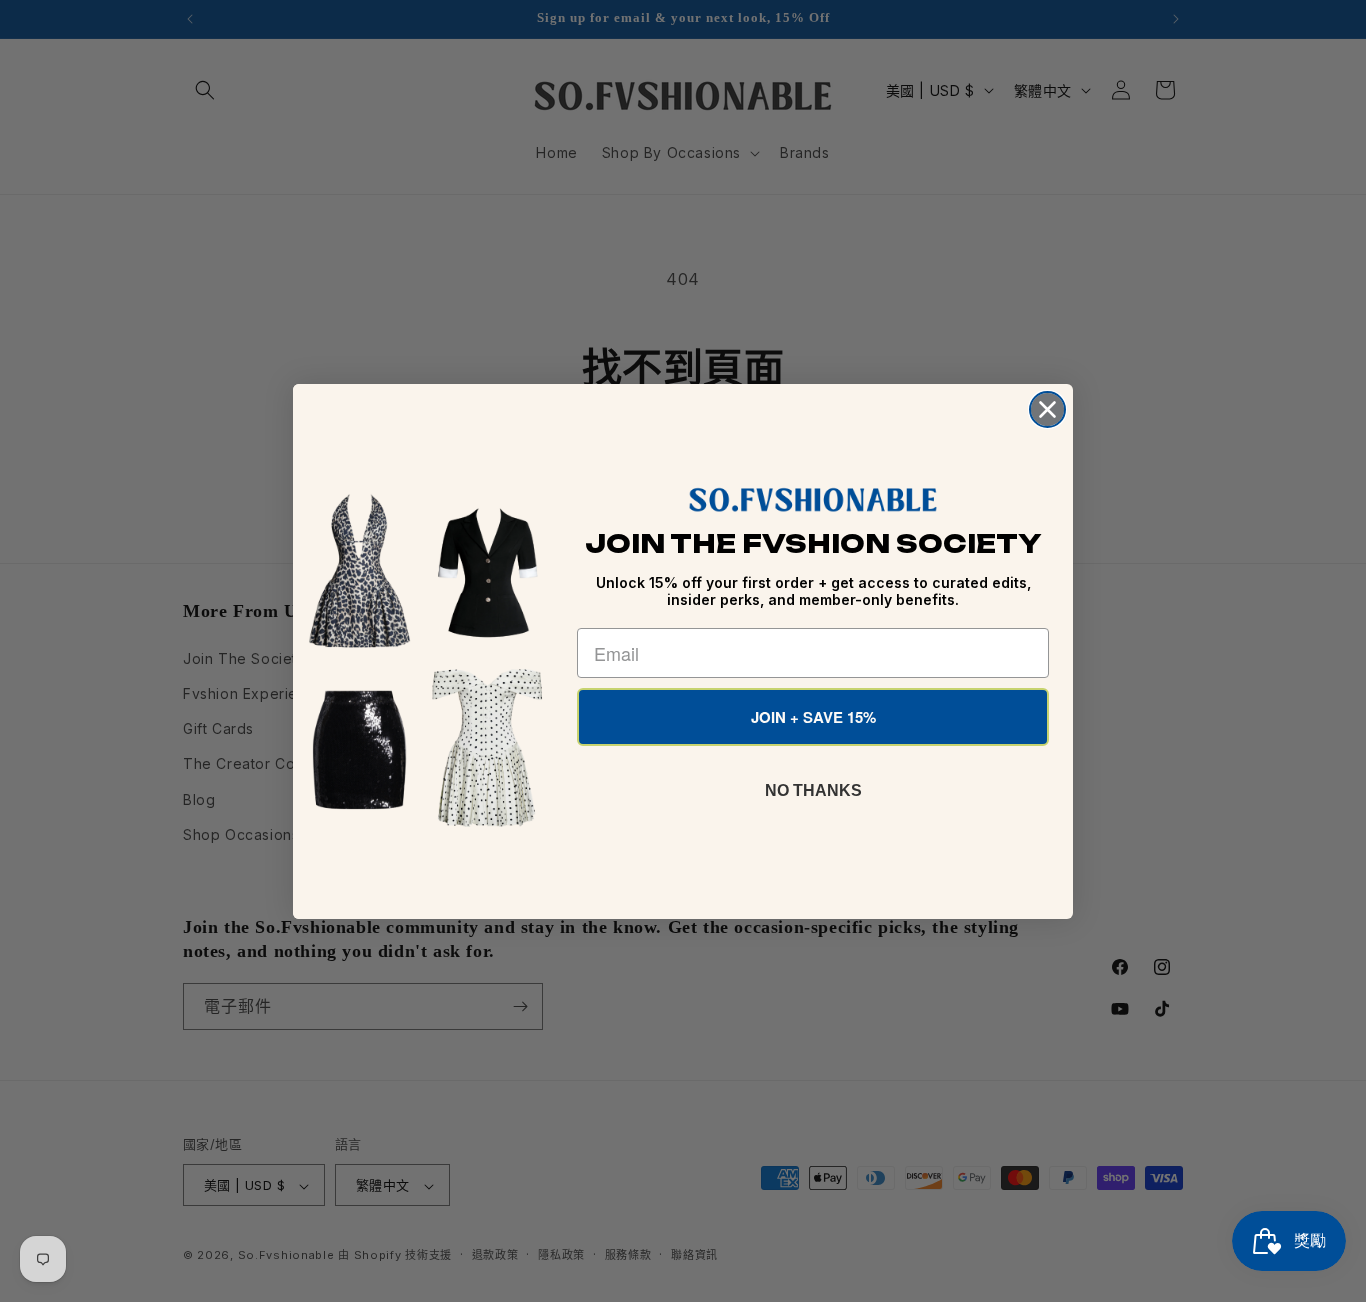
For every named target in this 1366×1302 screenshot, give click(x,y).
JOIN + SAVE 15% (813, 717)
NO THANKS (813, 790)
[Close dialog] (1047, 409)
